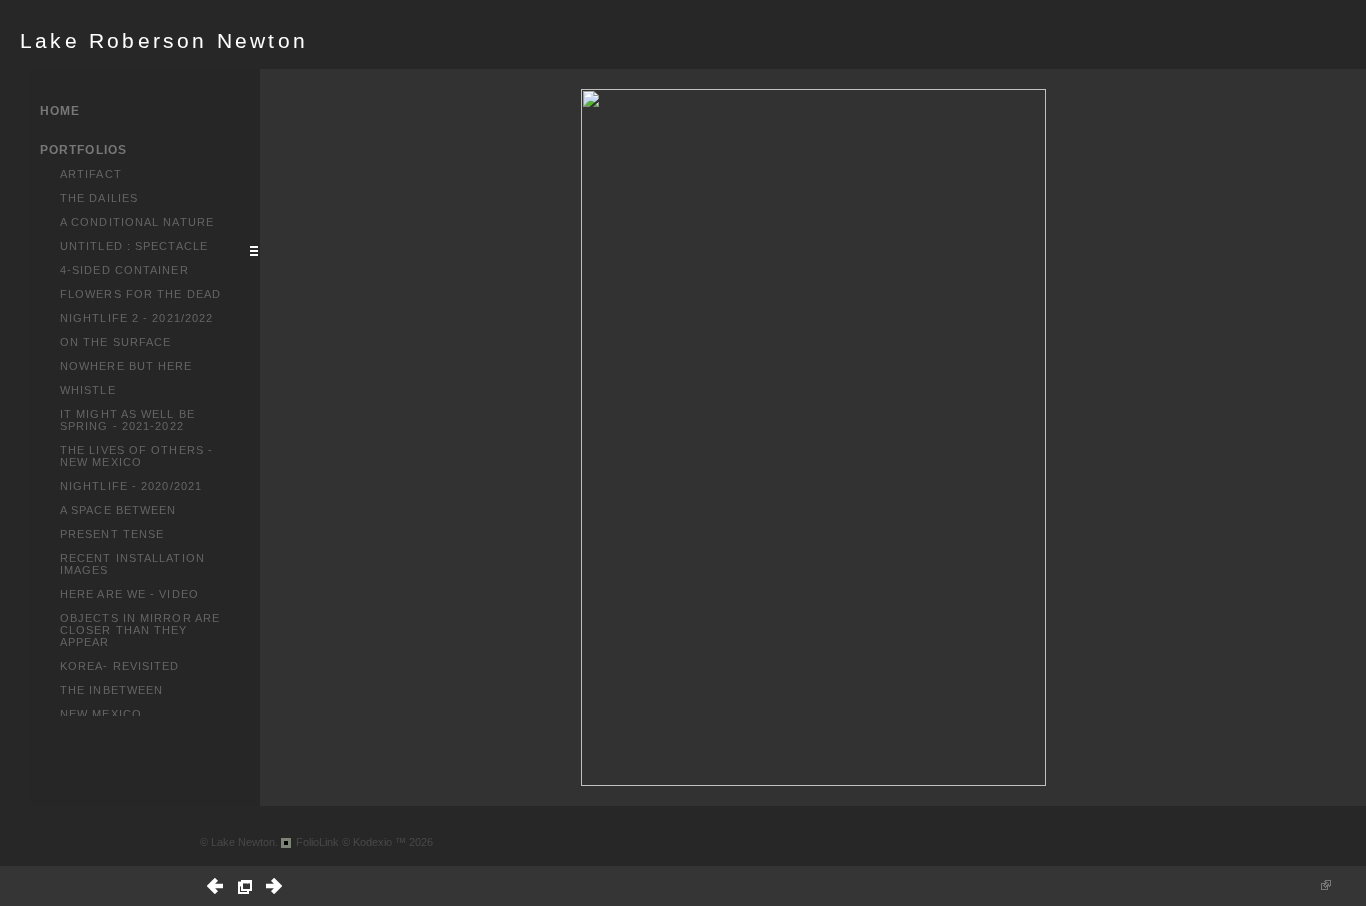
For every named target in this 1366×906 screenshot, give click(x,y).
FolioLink (317, 842)
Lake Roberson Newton (164, 41)
